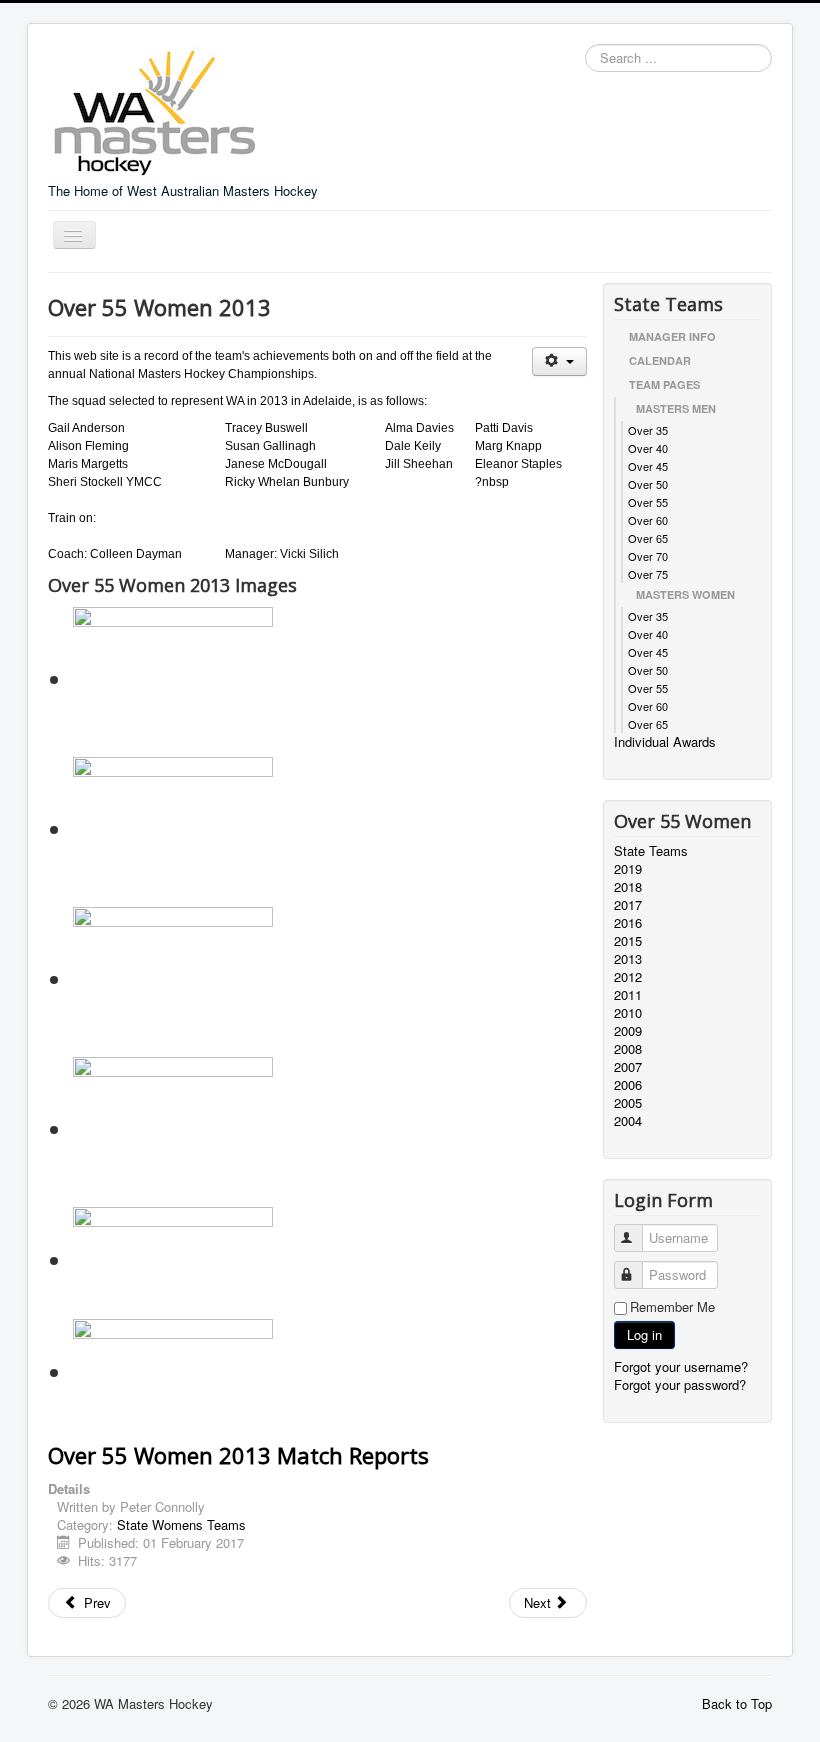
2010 (628, 1013)
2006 (628, 1085)
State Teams (651, 851)
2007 (628, 1067)
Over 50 (648, 484)
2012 (628, 977)
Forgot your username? (681, 1366)
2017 (628, 905)
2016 (628, 923)
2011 (628, 995)
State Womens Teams (181, 1524)
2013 (628, 959)
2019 (628, 869)
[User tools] (559, 361)
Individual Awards (665, 742)
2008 (628, 1049)
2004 (628, 1121)
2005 (628, 1103)
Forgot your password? (680, 1384)
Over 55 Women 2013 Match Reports (238, 1455)
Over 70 (648, 556)
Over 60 (648, 520)
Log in (644, 1334)
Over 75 (648, 574)
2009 (628, 1031)
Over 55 (648, 502)
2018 (628, 887)
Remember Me (672, 1307)
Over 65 (648, 538)
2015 (628, 941)
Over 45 (648, 466)
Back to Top (737, 1703)
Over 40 (648, 448)
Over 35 (648, 430)
